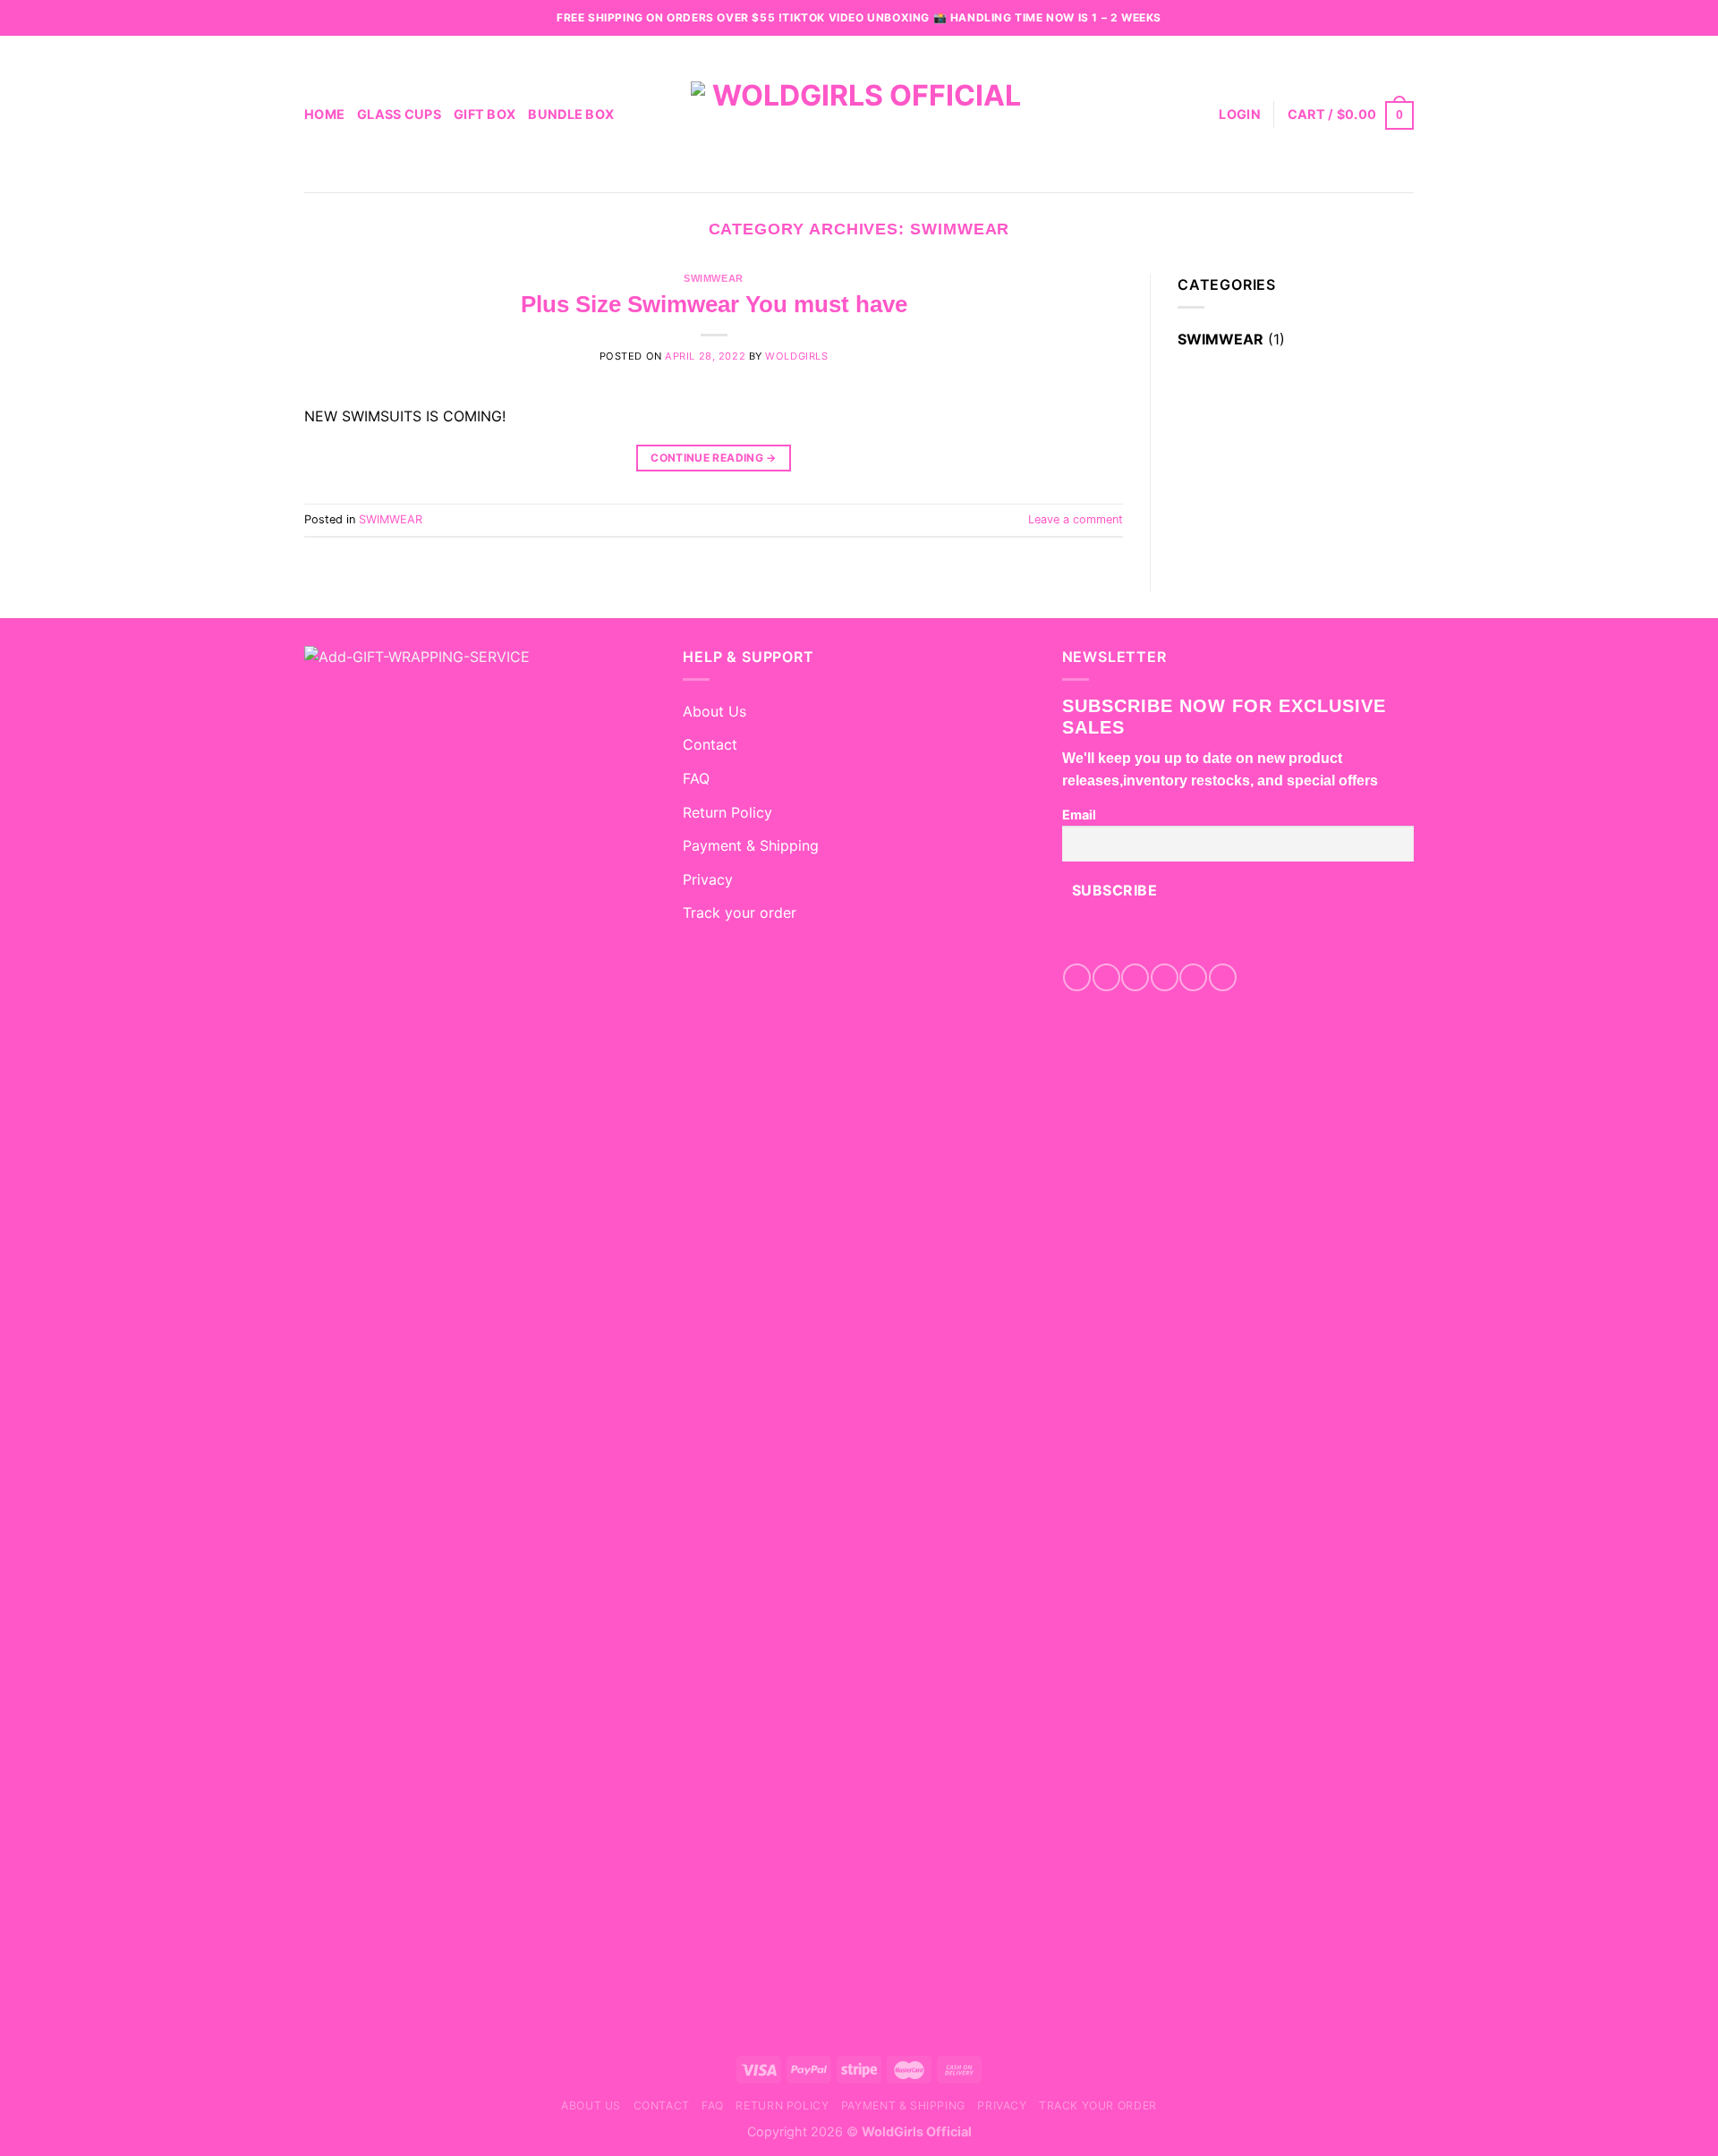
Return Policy (727, 812)
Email (1079, 815)
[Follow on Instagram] (1106, 977)
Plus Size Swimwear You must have (714, 304)
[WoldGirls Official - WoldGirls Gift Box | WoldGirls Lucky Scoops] (859, 114)
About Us (714, 711)
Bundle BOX (571, 114)
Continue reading (714, 458)
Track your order (740, 912)
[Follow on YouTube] (1223, 977)
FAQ (696, 778)
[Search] (1199, 114)
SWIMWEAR (713, 278)
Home (324, 114)
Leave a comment (1076, 519)
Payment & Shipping (751, 845)
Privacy (708, 879)
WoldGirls (796, 356)
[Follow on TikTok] (1135, 977)
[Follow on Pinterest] (1193, 977)
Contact (710, 744)
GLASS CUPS (399, 114)
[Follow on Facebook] (1077, 977)
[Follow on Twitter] (1165, 977)
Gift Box (485, 114)
